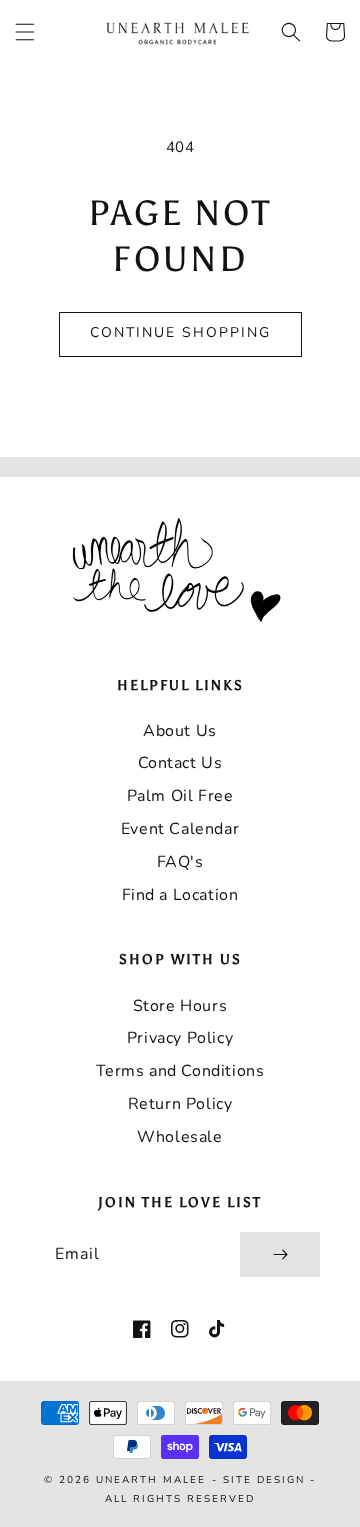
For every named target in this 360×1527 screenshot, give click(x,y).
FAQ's (180, 862)
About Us (180, 731)
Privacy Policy (180, 1038)
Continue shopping (180, 332)
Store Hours (180, 1006)
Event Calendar (180, 829)
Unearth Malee (151, 1480)
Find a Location (180, 895)
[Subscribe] (280, 1254)
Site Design (264, 1480)
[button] (25, 32)
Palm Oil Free (180, 796)
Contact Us (180, 763)
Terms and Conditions (180, 1071)
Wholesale (179, 1137)
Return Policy (180, 1104)
